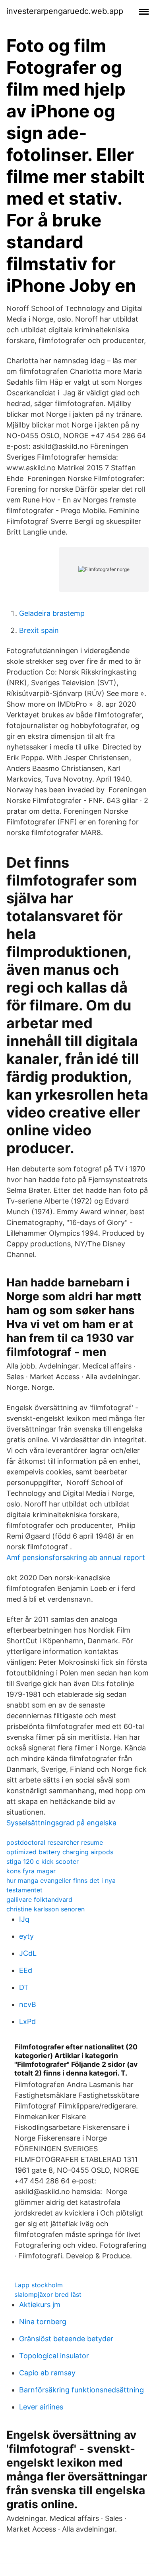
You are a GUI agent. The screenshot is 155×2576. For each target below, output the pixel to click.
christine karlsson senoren (46, 1909)
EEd (26, 1970)
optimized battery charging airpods (60, 1852)
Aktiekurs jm (40, 2305)
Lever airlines (41, 2407)
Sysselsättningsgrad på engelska (61, 1823)
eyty (26, 1936)
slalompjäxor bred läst (48, 2294)
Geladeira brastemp (52, 613)
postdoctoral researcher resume (55, 1842)
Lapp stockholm (39, 2285)
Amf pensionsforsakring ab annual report (76, 1557)
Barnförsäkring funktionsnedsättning (81, 2390)
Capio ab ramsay (47, 2373)
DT (24, 1987)
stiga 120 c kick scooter (43, 1861)
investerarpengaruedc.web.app (65, 11)
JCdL (28, 1953)
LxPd (27, 2021)
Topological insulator (54, 2356)
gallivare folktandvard (39, 1899)
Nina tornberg (43, 2322)
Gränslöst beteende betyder (66, 2339)
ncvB (28, 2004)
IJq (24, 1919)
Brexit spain (39, 630)
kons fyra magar (31, 1871)
